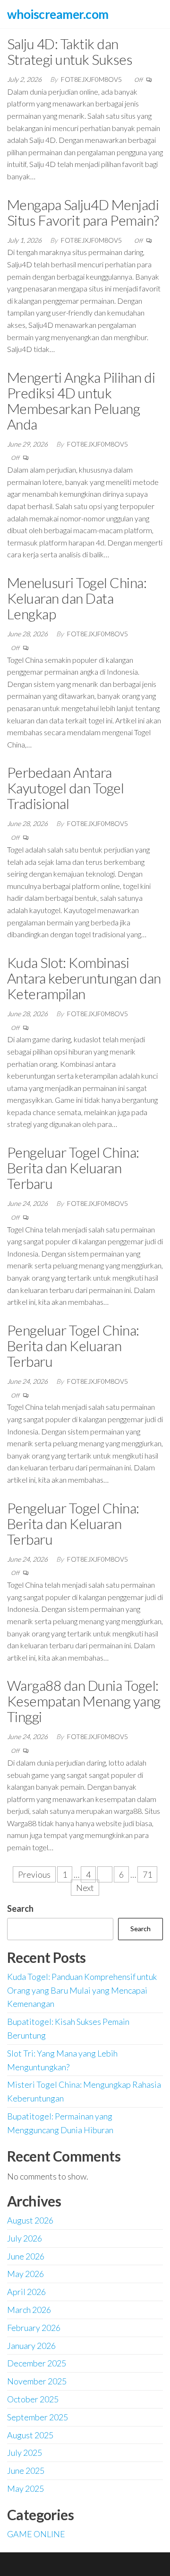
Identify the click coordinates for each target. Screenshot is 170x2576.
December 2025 (37, 2363)
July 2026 (25, 2238)
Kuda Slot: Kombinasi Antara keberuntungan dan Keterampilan (84, 978)
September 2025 (38, 2417)
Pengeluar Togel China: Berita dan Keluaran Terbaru (73, 1168)
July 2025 (25, 2453)
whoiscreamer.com (58, 14)
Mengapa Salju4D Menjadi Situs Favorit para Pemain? (83, 212)
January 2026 (31, 2346)
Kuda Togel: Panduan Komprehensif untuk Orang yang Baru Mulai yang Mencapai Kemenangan (82, 1990)
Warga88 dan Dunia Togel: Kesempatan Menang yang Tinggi (84, 1701)
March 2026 (29, 2310)
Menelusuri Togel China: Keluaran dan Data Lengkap (77, 598)
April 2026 (26, 2292)
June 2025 (26, 2470)
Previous (34, 1874)
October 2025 (33, 2399)
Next (85, 1888)
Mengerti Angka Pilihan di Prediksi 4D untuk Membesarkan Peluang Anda (81, 400)
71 (147, 1874)
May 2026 (25, 2274)
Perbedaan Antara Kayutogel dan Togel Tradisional (65, 788)
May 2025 (25, 2488)
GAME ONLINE (36, 2534)
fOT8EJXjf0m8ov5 (92, 79)
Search (20, 1908)
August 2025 (30, 2435)
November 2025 (37, 2381)
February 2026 (34, 2328)
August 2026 (30, 2220)
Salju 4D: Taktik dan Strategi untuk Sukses (70, 51)
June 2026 (26, 2256)
